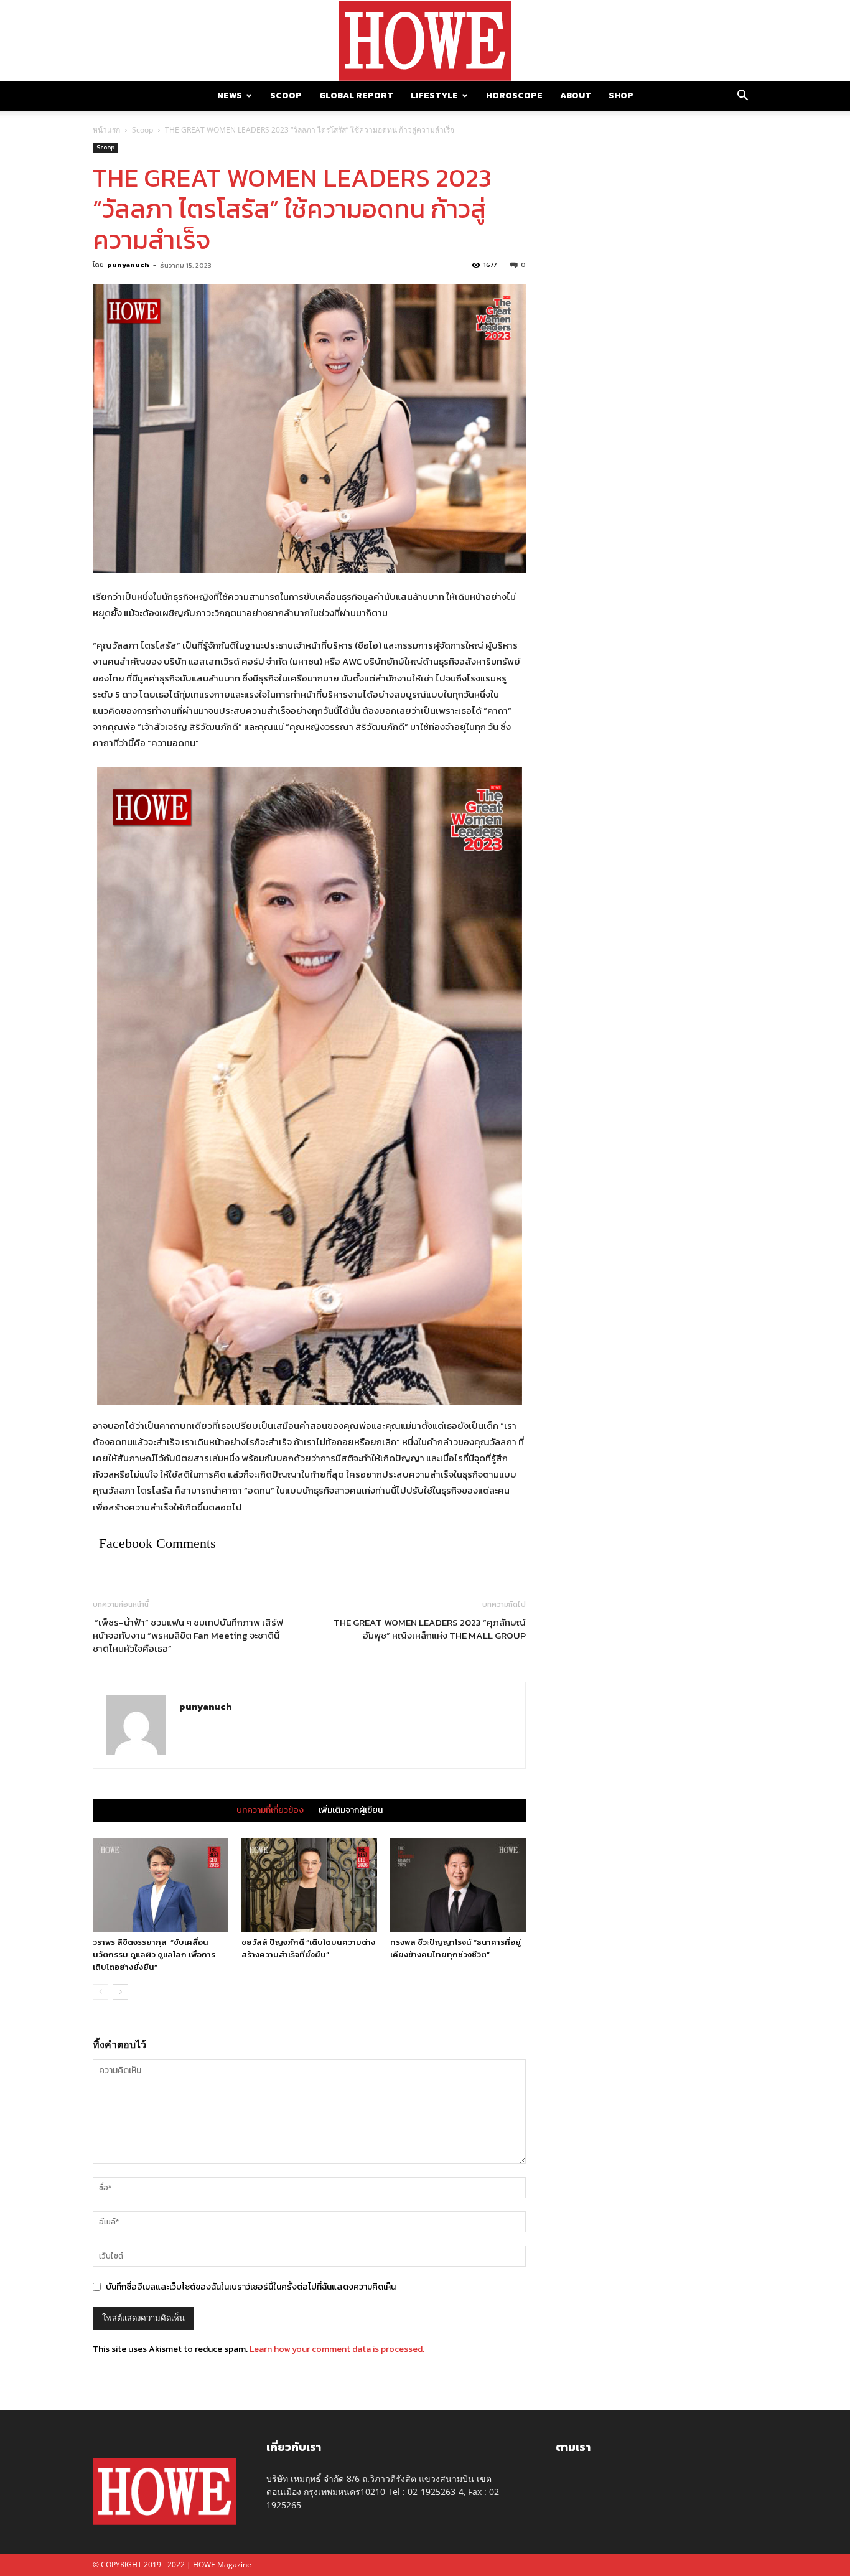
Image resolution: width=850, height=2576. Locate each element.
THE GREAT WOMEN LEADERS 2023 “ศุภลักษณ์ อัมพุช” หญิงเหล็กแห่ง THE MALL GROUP (430, 1629)
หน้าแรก (106, 130)
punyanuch (128, 265)
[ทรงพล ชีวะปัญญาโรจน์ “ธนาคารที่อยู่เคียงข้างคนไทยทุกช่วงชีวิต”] (458, 1885)
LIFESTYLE (434, 96)
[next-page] (120, 1992)
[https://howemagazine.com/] (425, 41)
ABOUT (576, 96)
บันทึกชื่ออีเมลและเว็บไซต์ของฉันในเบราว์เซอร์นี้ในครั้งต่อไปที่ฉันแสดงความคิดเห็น (251, 2287)
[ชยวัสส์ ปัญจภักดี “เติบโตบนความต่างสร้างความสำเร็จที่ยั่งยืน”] (309, 1885)
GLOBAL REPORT (356, 96)
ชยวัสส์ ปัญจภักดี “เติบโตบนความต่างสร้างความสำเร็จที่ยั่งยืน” (308, 1948)
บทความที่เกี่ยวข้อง (270, 1810)
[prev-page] (100, 1992)
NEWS (230, 96)
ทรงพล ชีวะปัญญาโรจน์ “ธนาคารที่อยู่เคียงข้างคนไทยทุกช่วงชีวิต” (455, 1948)
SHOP (621, 96)
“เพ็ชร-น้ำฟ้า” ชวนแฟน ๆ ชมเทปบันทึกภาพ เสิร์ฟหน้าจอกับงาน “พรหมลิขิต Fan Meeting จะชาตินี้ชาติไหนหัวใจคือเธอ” (188, 1635)
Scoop (142, 130)
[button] (742, 97)
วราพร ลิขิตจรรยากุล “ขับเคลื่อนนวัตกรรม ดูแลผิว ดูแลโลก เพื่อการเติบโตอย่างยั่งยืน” (154, 1955)
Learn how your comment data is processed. (337, 2349)
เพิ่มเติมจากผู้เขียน (351, 1810)
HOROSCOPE (514, 96)
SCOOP (286, 96)
